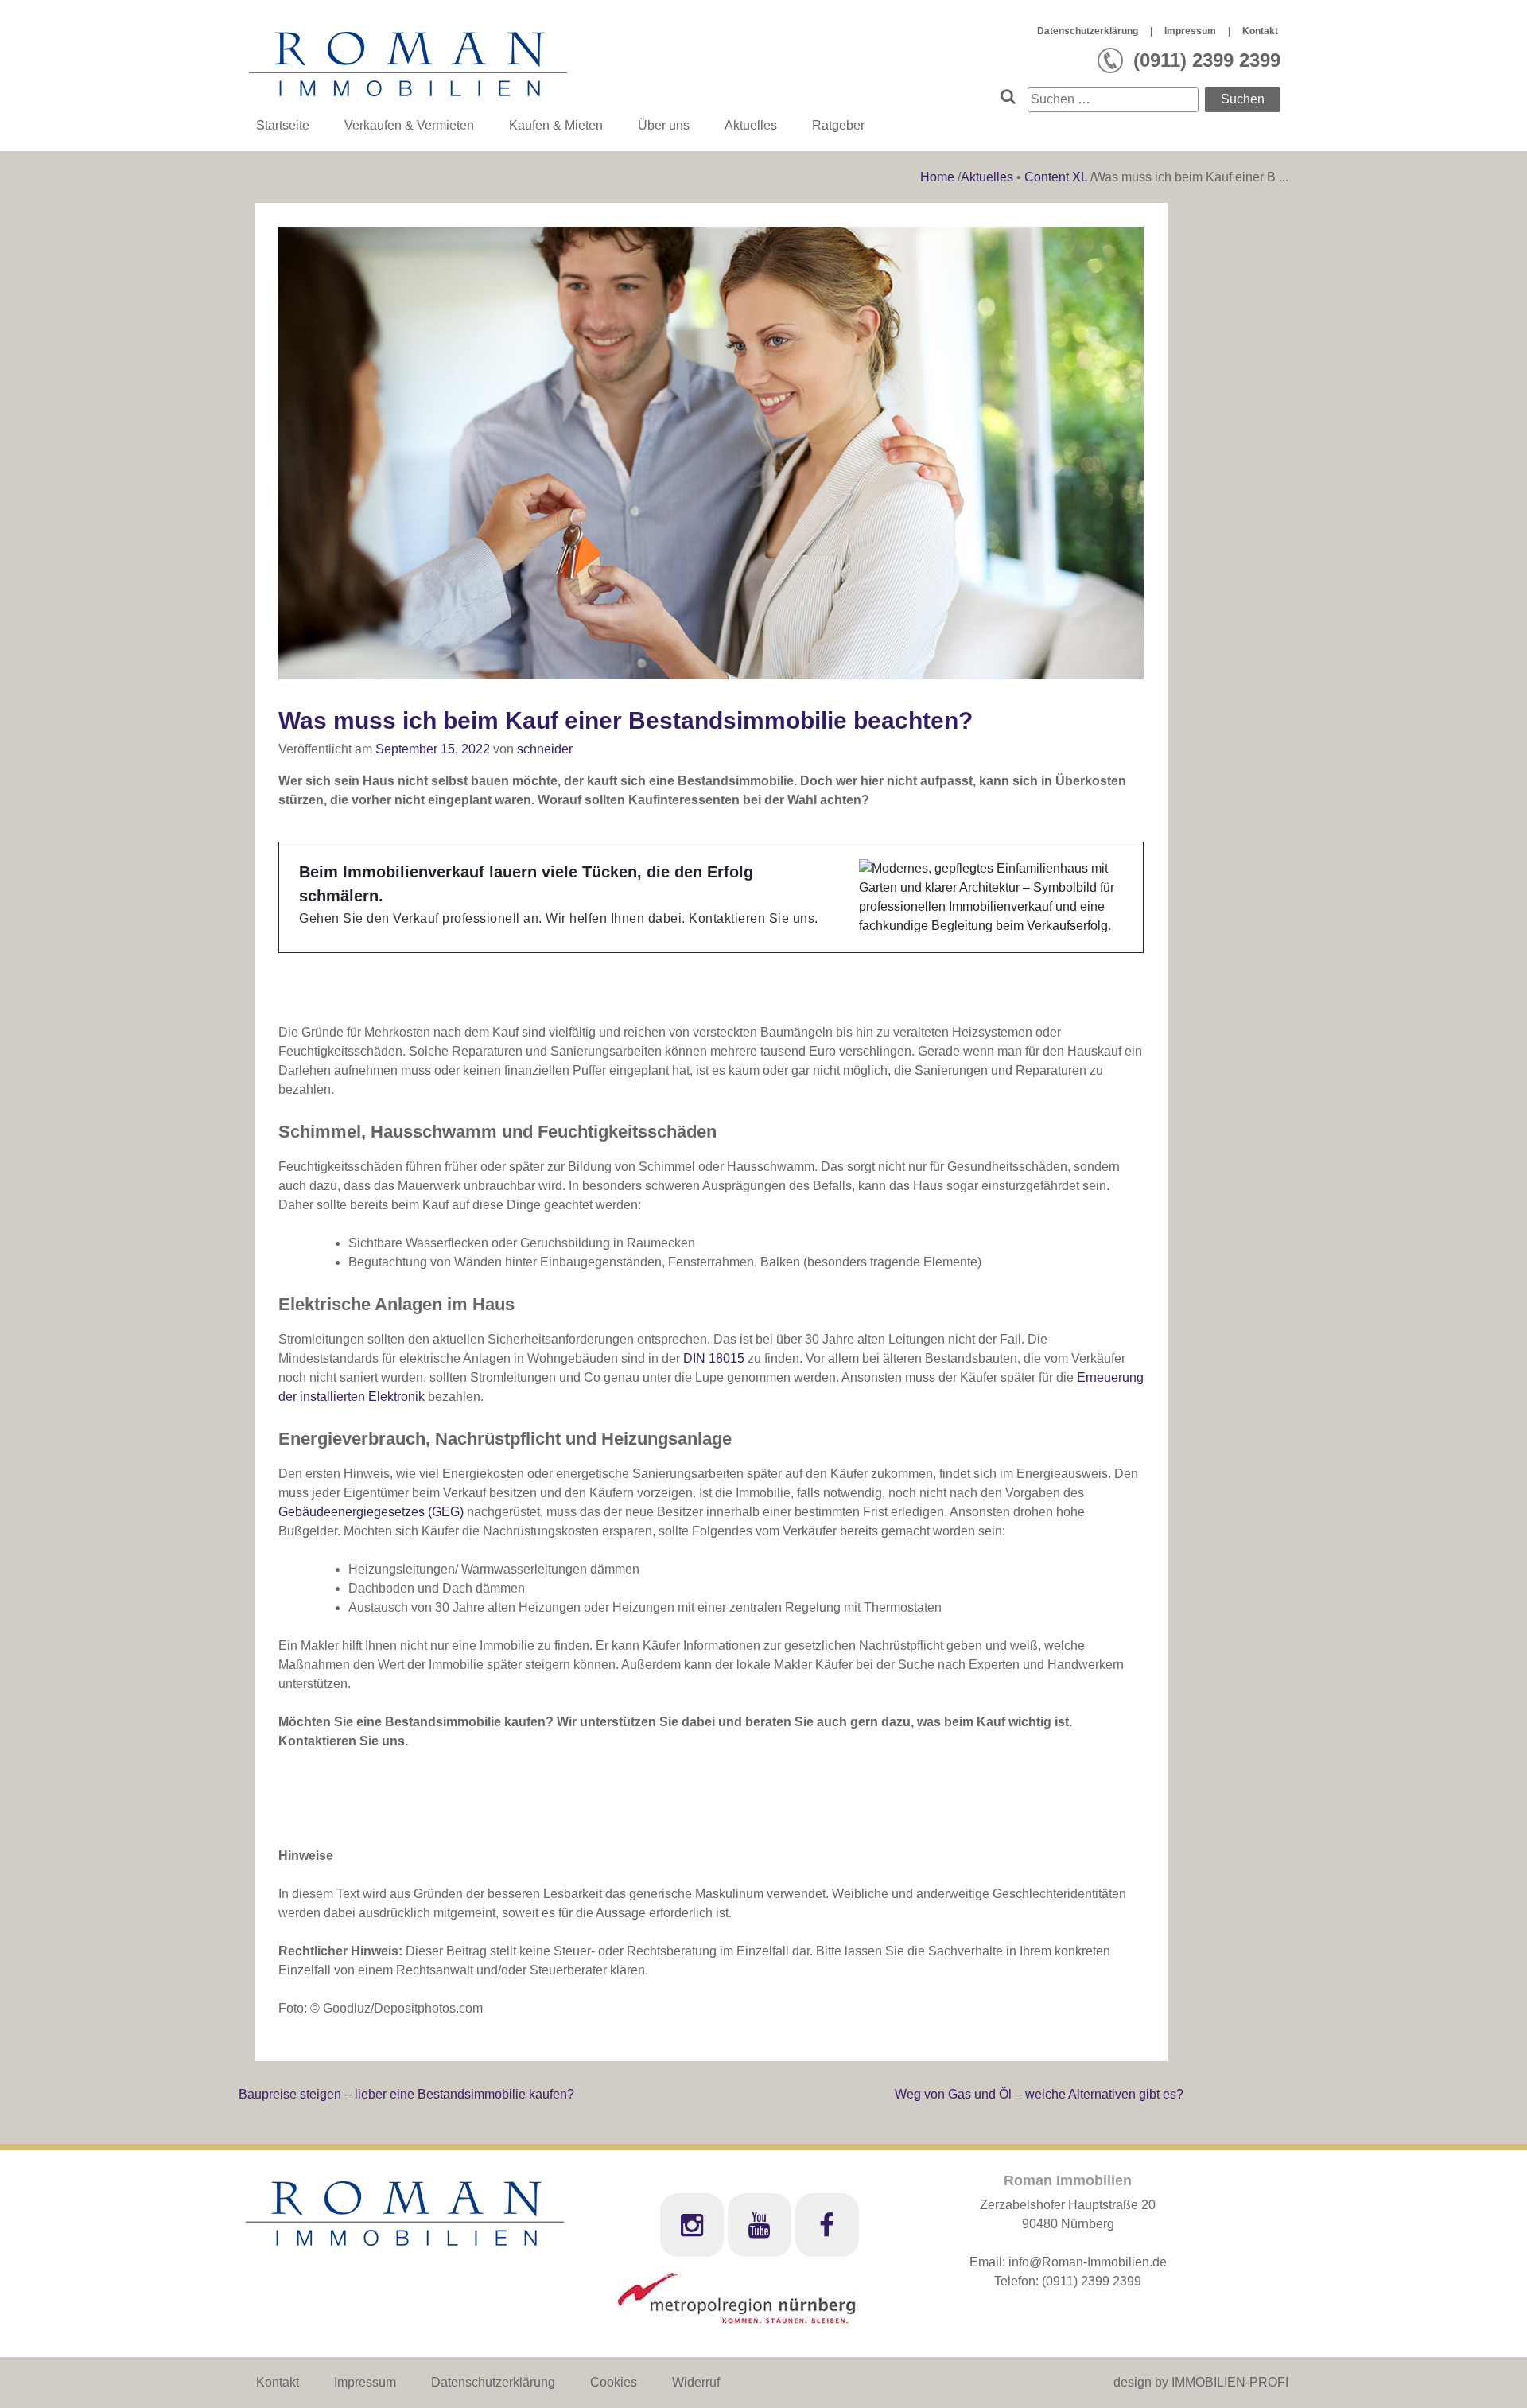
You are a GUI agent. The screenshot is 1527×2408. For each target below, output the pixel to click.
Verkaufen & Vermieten (409, 125)
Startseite (283, 125)
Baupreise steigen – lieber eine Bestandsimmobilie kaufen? (406, 2094)
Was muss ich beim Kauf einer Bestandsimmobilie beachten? (626, 720)
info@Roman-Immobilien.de (1088, 2262)
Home (939, 177)
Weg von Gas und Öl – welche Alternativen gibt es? (1039, 2094)
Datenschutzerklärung (1088, 31)
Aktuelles (751, 125)
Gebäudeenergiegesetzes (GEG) (371, 1512)
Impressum (1190, 31)
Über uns (664, 125)
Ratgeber (838, 125)
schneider (545, 749)
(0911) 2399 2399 (1092, 2281)
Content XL (1056, 177)
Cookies (614, 2382)
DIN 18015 (714, 1358)
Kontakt (1260, 31)
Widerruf (696, 2382)
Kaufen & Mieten (556, 125)
